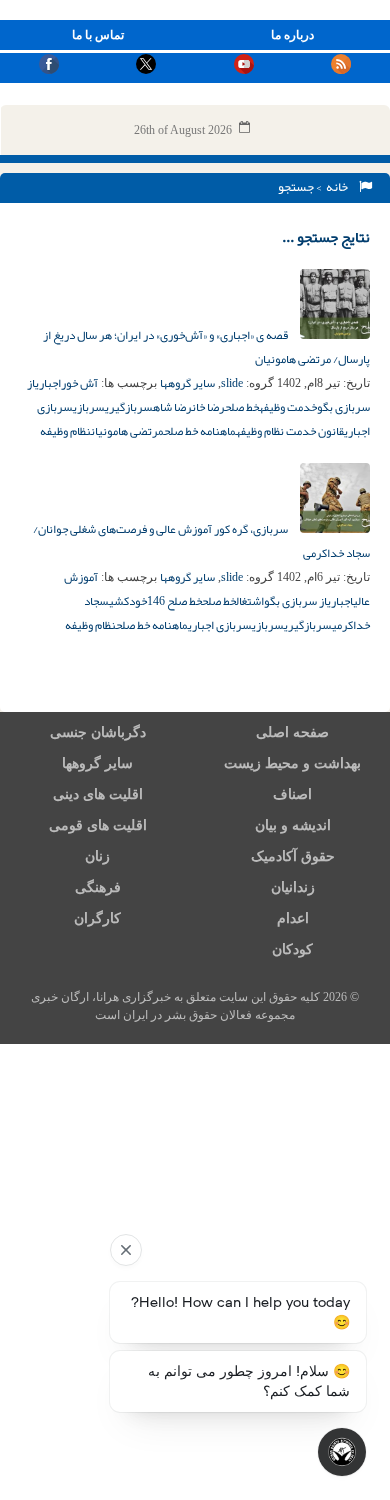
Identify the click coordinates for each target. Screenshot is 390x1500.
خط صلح (242, 407)
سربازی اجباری (220, 625)
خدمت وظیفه (288, 407)
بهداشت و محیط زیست (292, 763)
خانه (339, 187)
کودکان (292, 949)
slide (232, 383)
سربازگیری (129, 407)
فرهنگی (98, 887)
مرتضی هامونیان (127, 431)
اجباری (48, 383)
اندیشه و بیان (293, 825)
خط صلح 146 (174, 601)
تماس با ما (98, 35)
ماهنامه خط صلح (200, 431)
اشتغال (250, 601)
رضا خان (208, 407)
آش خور (79, 383)
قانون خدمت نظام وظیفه (290, 431)
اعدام (293, 918)
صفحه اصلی (292, 732)
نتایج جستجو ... (326, 237)
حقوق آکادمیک (293, 856)
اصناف (292, 794)
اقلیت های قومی (98, 825)
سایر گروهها (187, 383)
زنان (97, 856)
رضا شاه (172, 407)
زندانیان (293, 887)
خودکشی (128, 601)
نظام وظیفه (65, 431)
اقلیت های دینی (98, 794)
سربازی (89, 407)
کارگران (97, 918)
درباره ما (292, 35)
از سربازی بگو (295, 601)
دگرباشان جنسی (98, 732)
